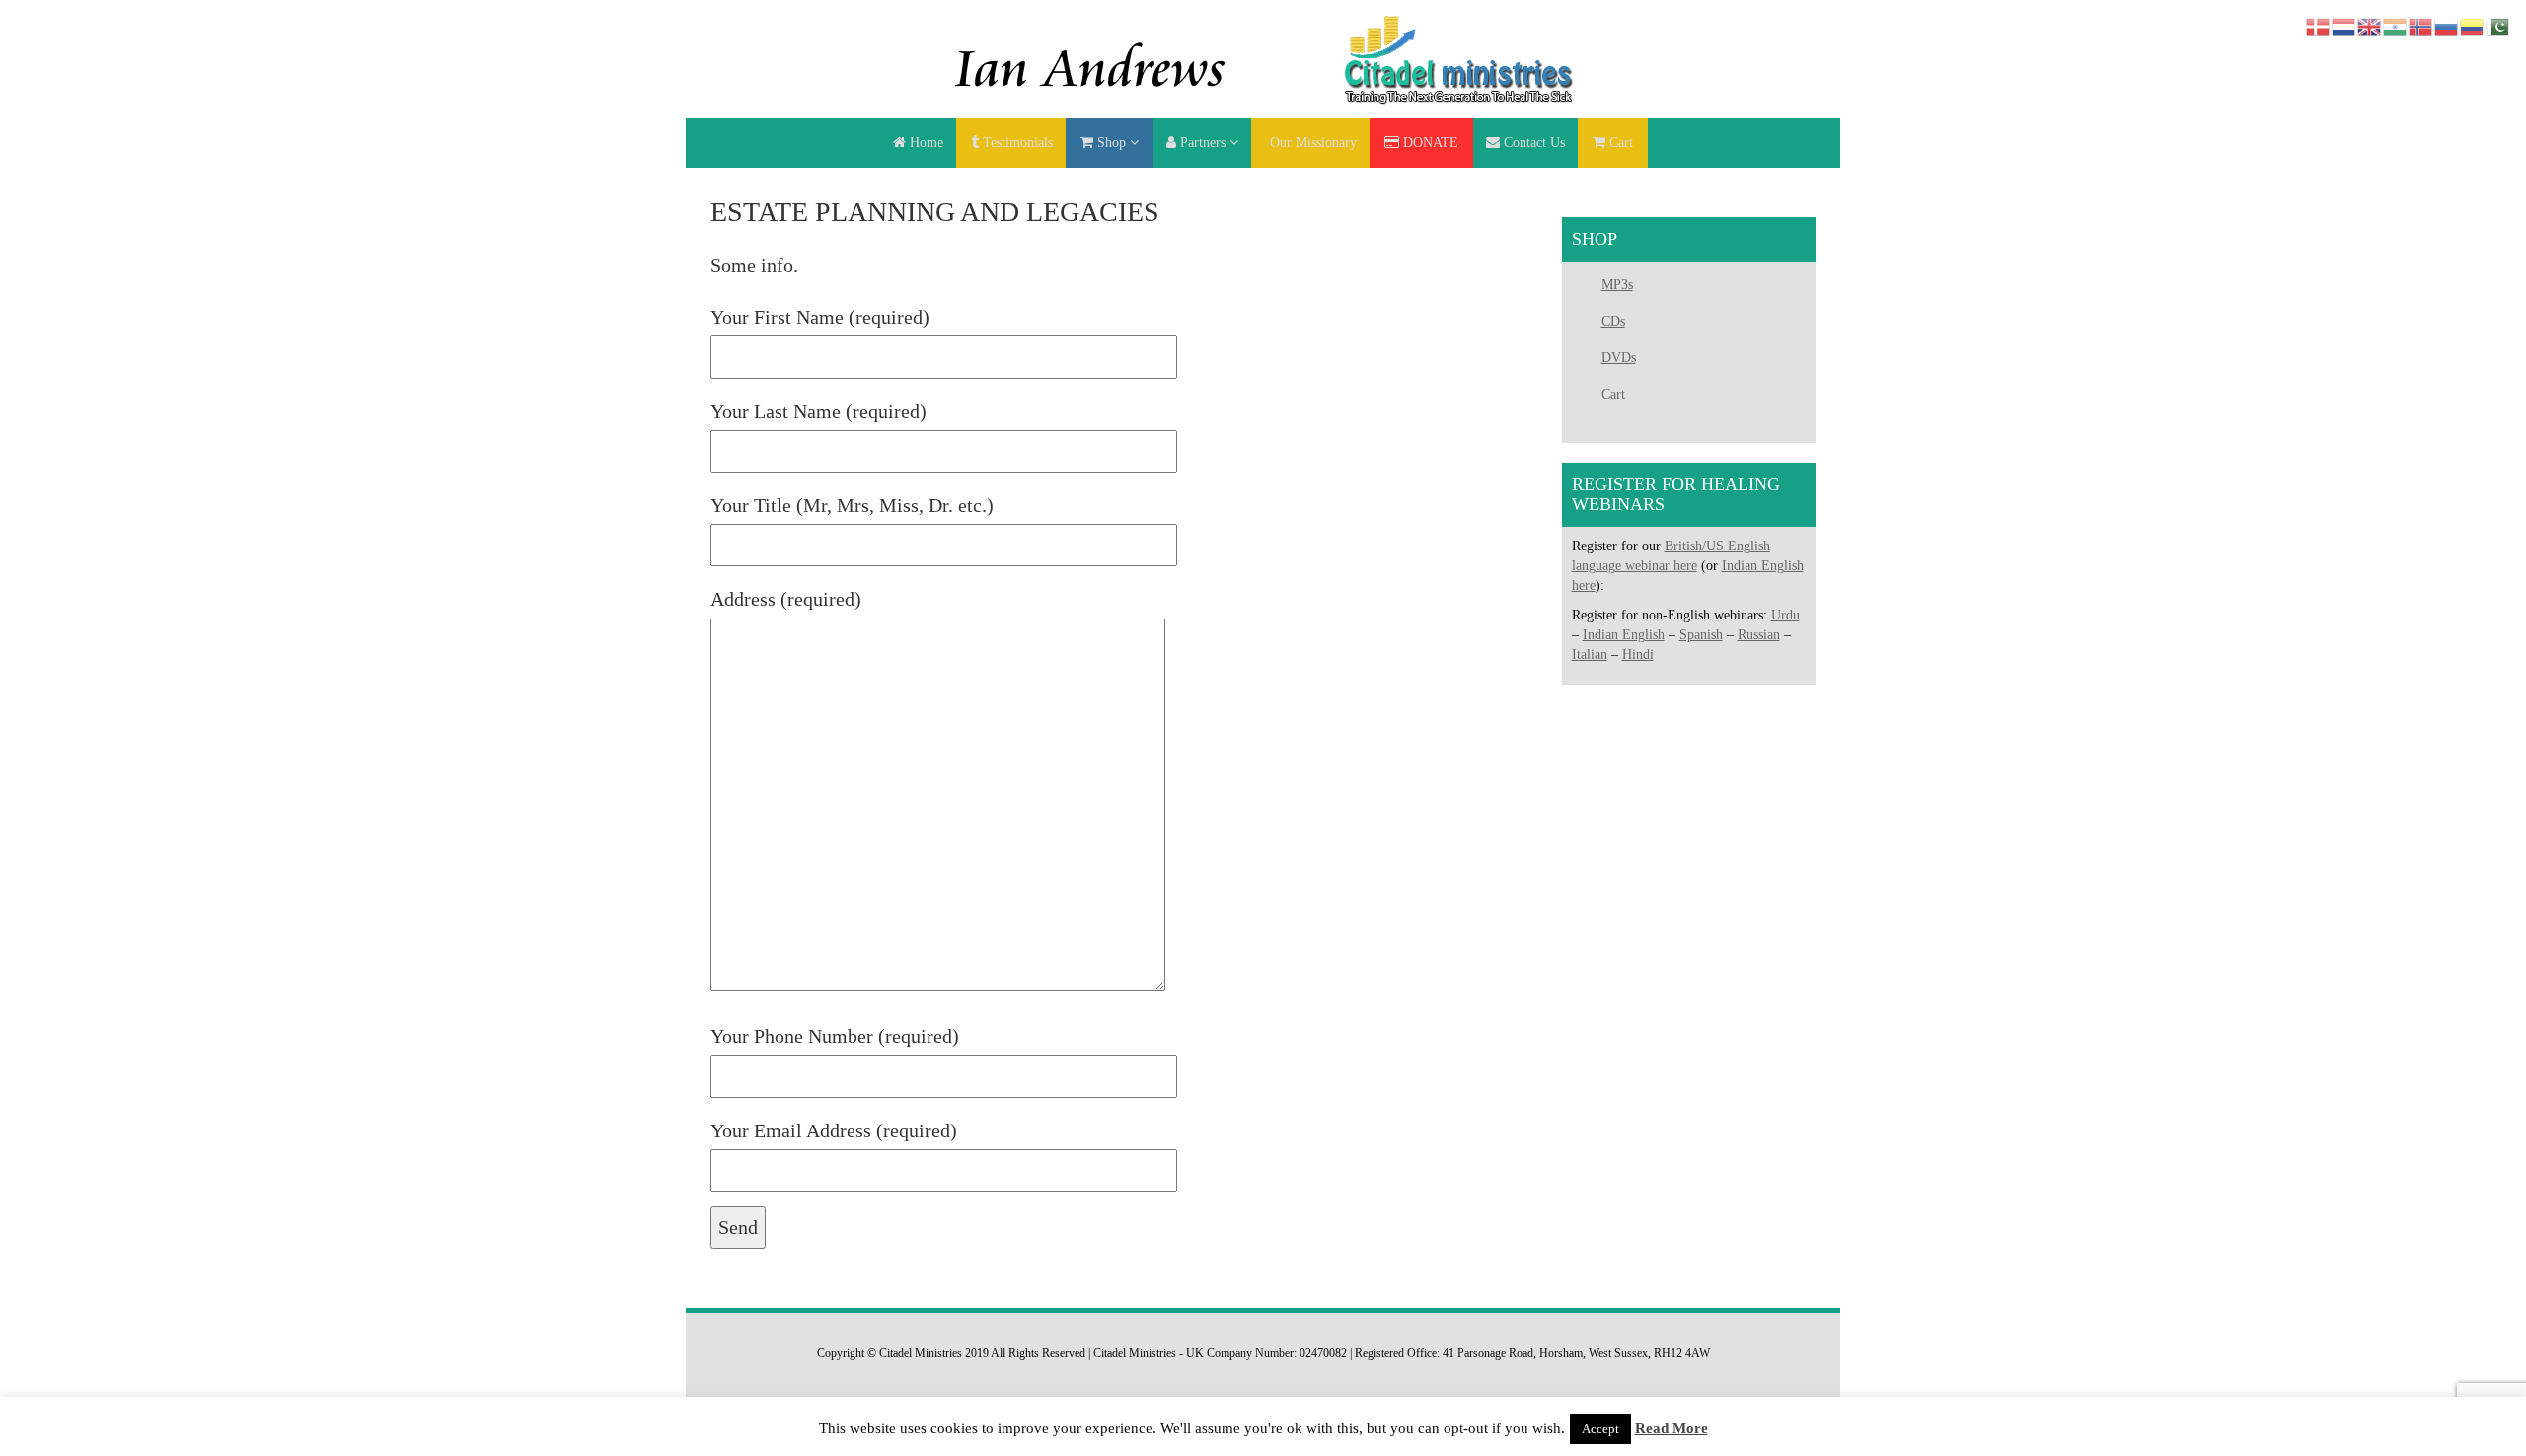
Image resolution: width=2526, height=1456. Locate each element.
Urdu (1785, 615)
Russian (1759, 635)
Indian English (1624, 635)
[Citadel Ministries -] (1263, 58)
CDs (1613, 321)
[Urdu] (2498, 25)
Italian (1590, 655)
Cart (1613, 394)
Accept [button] (1600, 1429)
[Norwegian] (2421, 25)
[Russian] (2447, 25)
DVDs (1619, 358)
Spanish (1701, 635)
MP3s (1617, 285)
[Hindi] (2396, 25)
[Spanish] (2473, 25)
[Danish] (2319, 25)
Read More (1672, 1428)
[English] (2370, 25)
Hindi (1638, 655)
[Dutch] (2344, 25)
